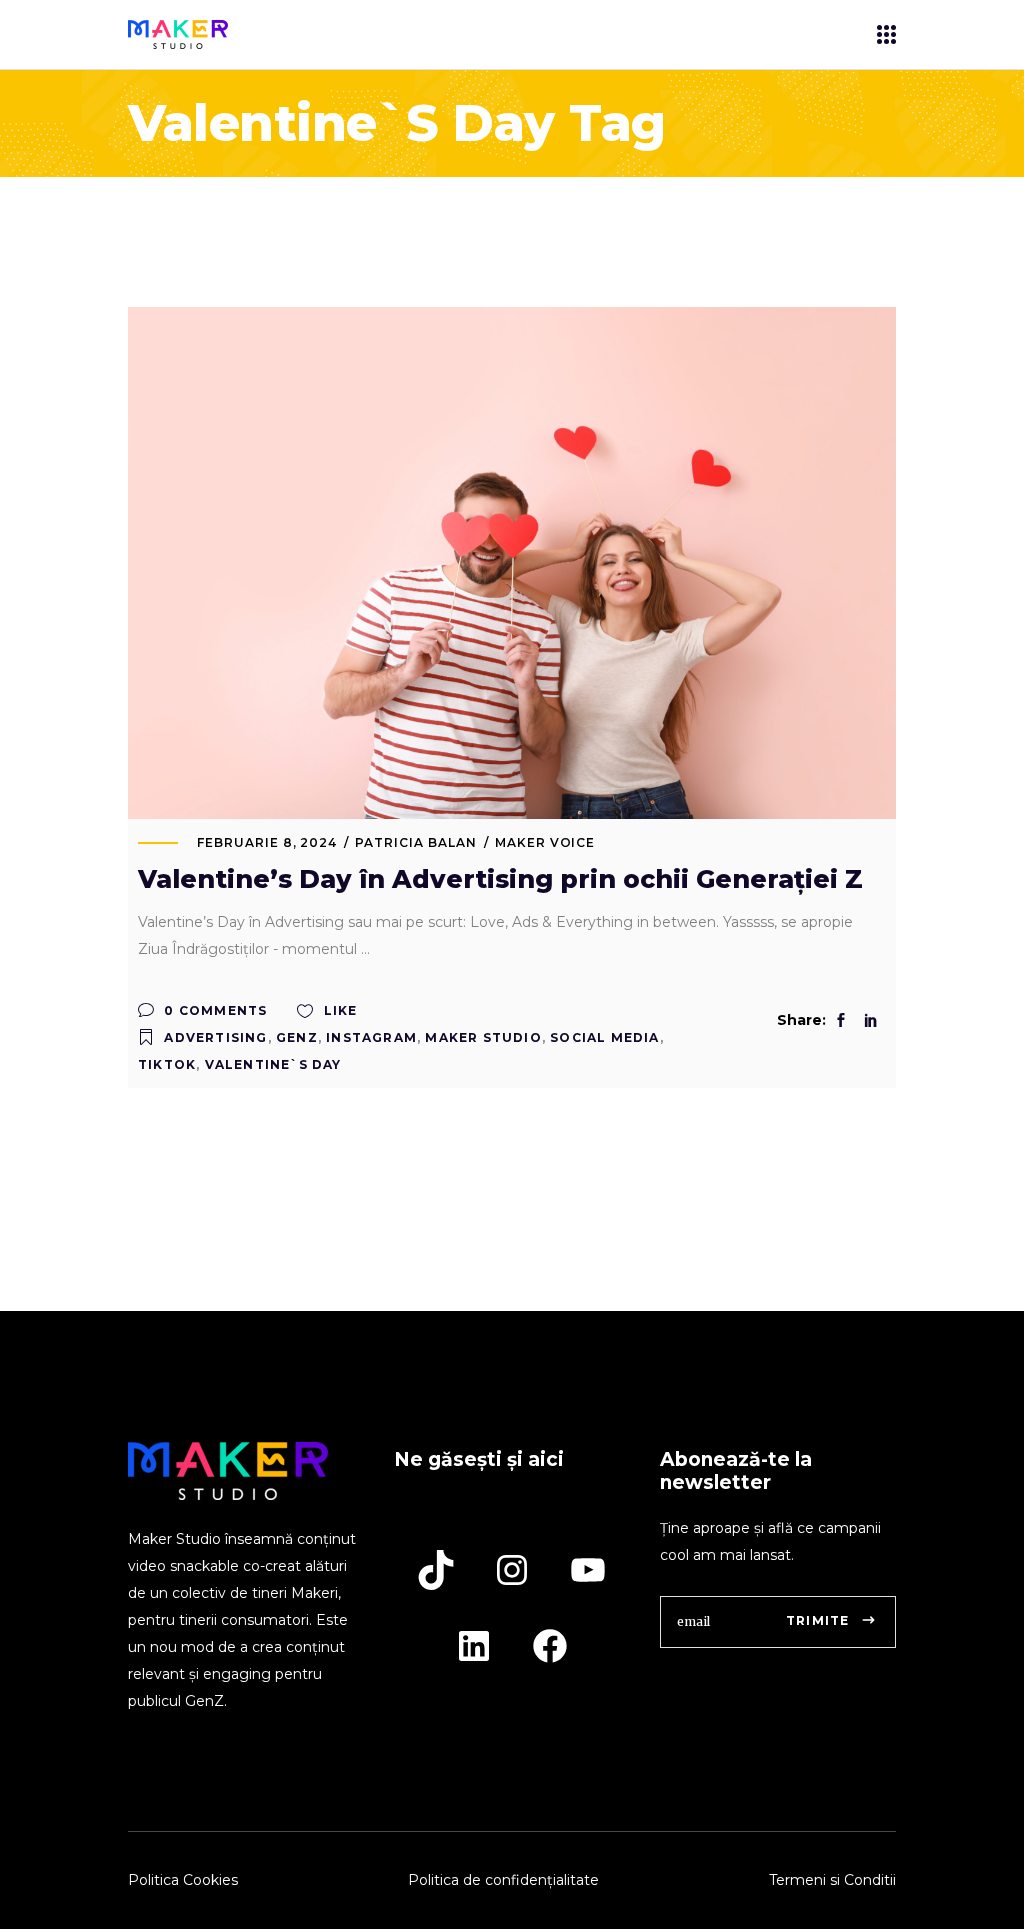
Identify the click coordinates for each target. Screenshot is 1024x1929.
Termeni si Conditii (832, 1880)
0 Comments (213, 1010)
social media (604, 1037)
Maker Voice (545, 842)
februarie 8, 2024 (267, 842)
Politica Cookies (183, 1880)
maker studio (483, 1037)
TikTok (167, 1064)
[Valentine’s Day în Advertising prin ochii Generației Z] (512, 563)
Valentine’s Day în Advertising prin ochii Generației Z (500, 879)
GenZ (297, 1037)
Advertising (215, 1037)
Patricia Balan (415, 842)
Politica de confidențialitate (503, 1880)
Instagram (371, 1037)
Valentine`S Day (273, 1064)
